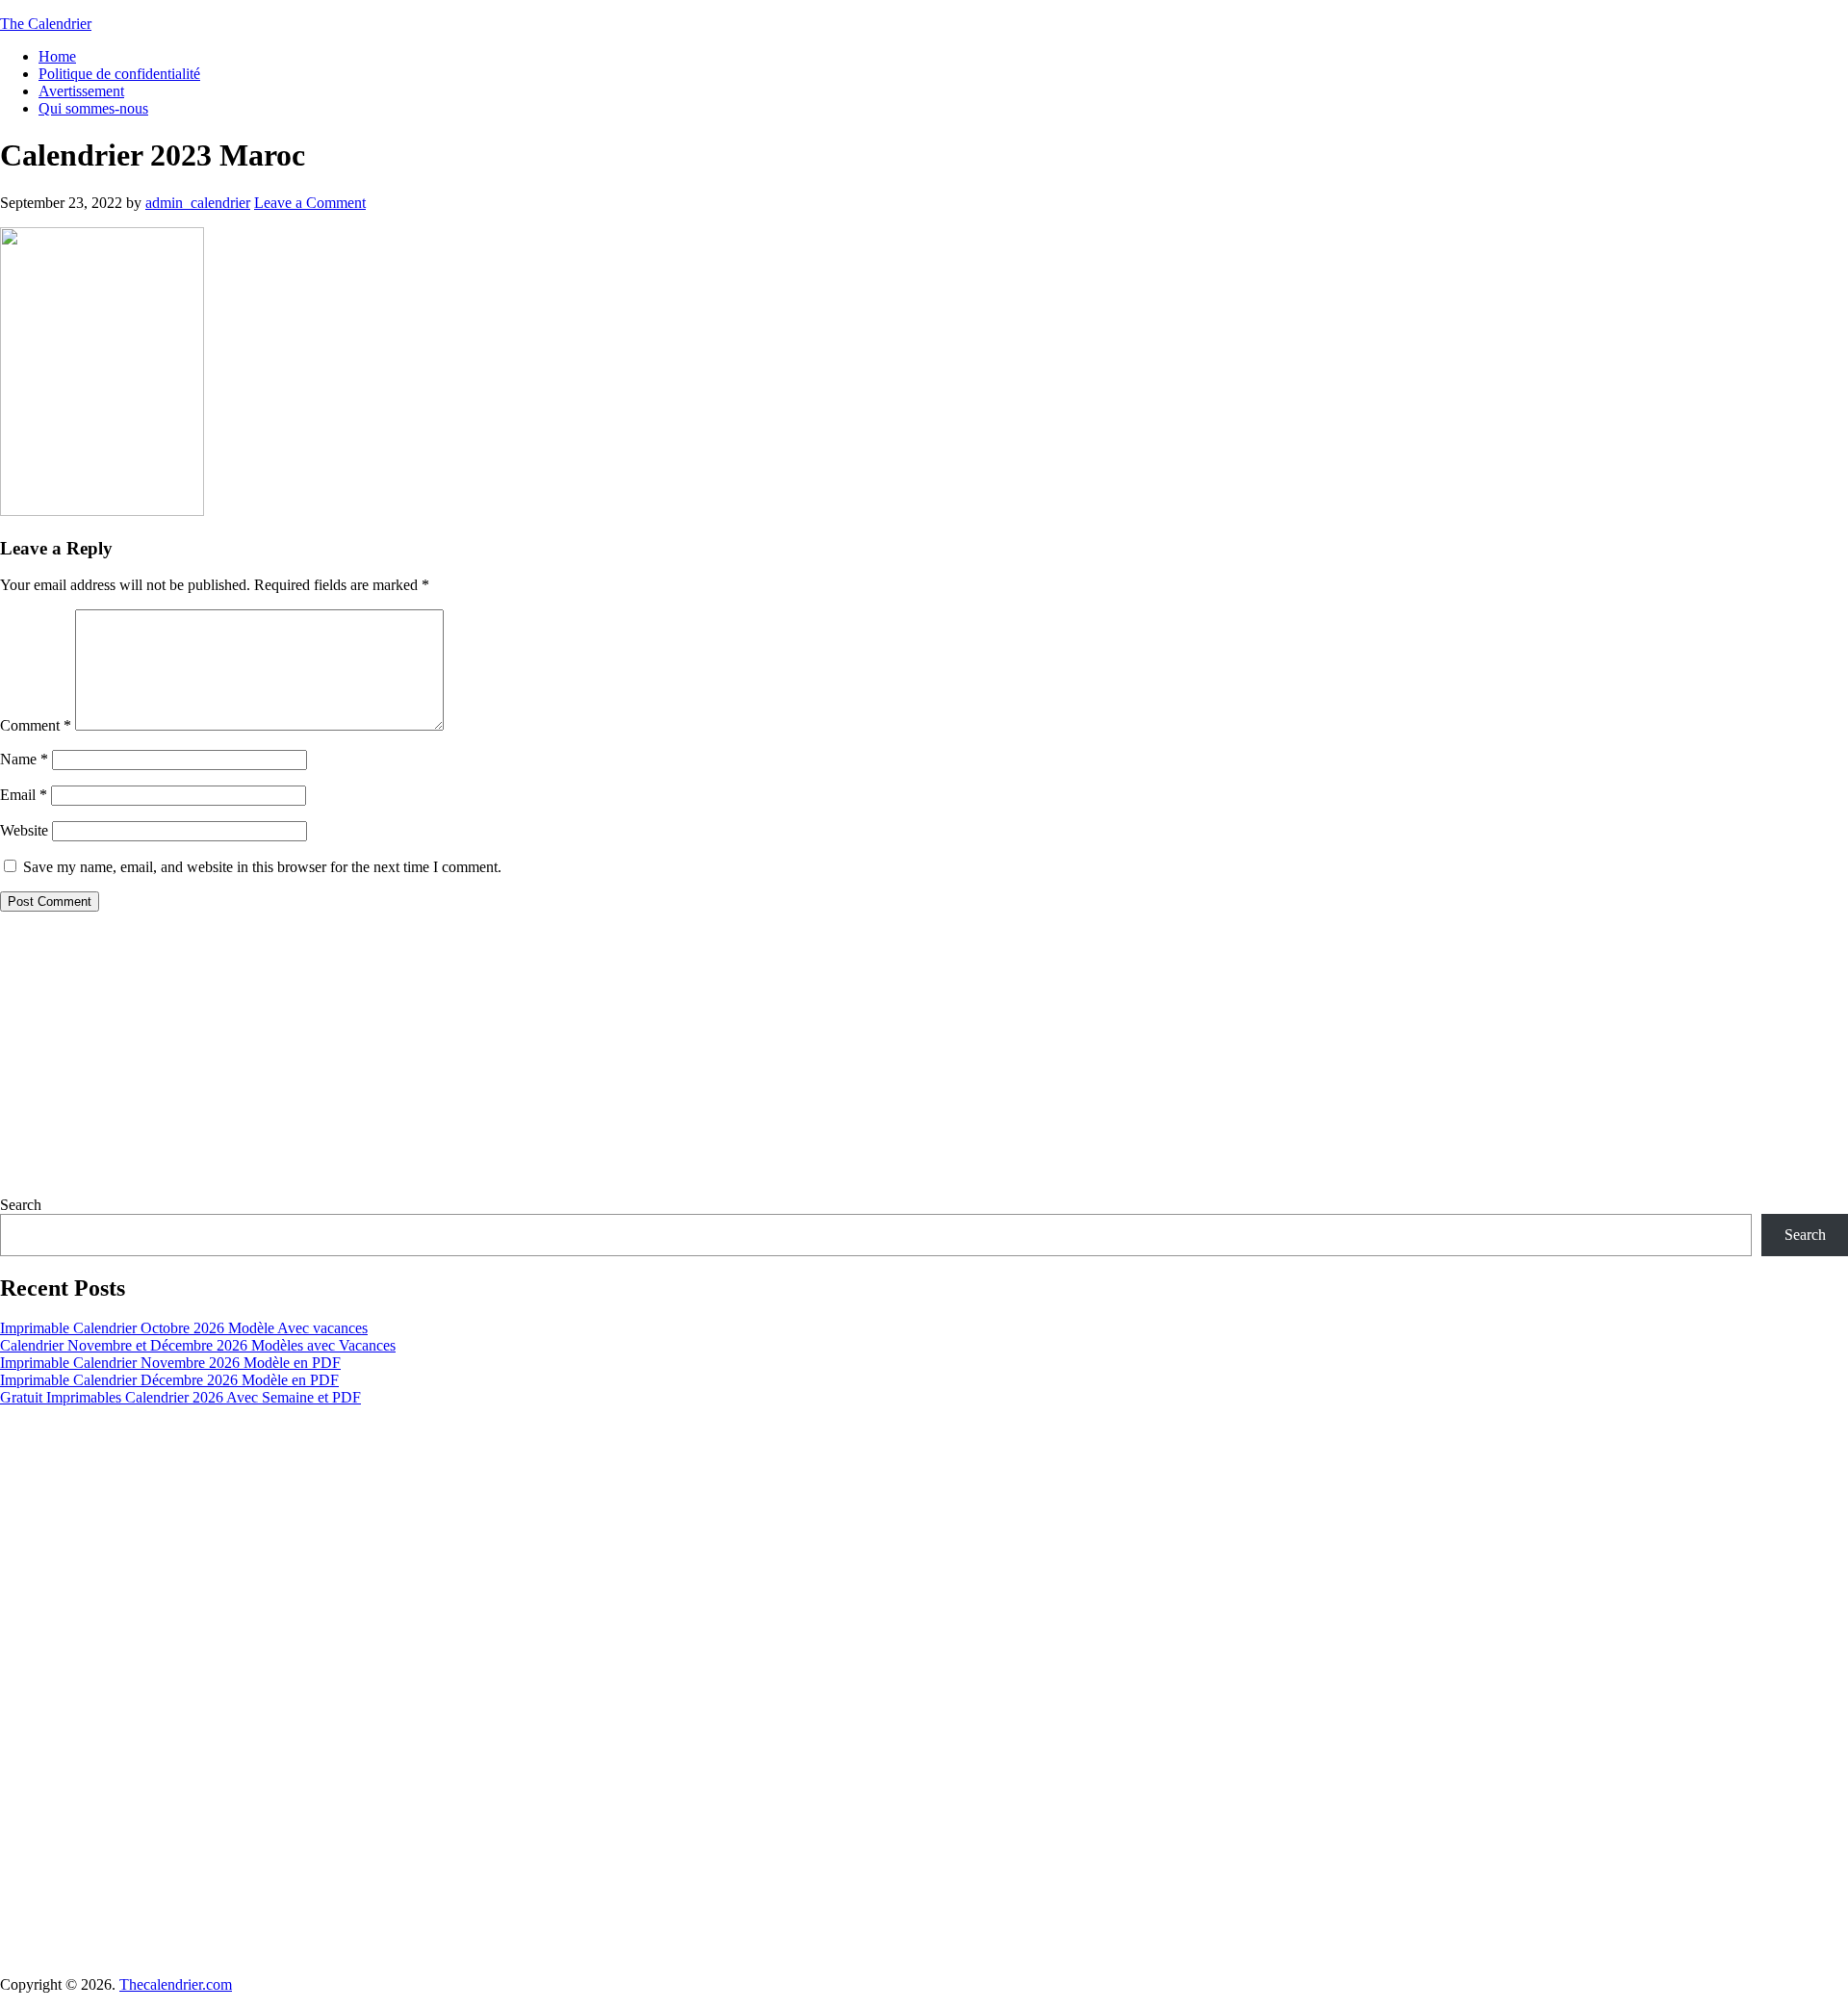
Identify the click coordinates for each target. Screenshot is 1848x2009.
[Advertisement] (577, 1062)
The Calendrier (46, 24)
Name (24, 759)
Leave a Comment (310, 203)
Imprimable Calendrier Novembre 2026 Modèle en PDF (170, 1363)
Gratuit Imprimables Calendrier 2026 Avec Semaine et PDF (180, 1397)
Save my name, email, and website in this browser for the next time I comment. (262, 867)
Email (24, 795)
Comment (36, 725)
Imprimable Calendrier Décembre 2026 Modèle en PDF (169, 1380)
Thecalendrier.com (176, 1984)
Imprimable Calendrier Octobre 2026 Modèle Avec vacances (184, 1328)
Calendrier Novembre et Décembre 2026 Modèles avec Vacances (198, 1345)
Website (24, 830)
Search (21, 1205)
